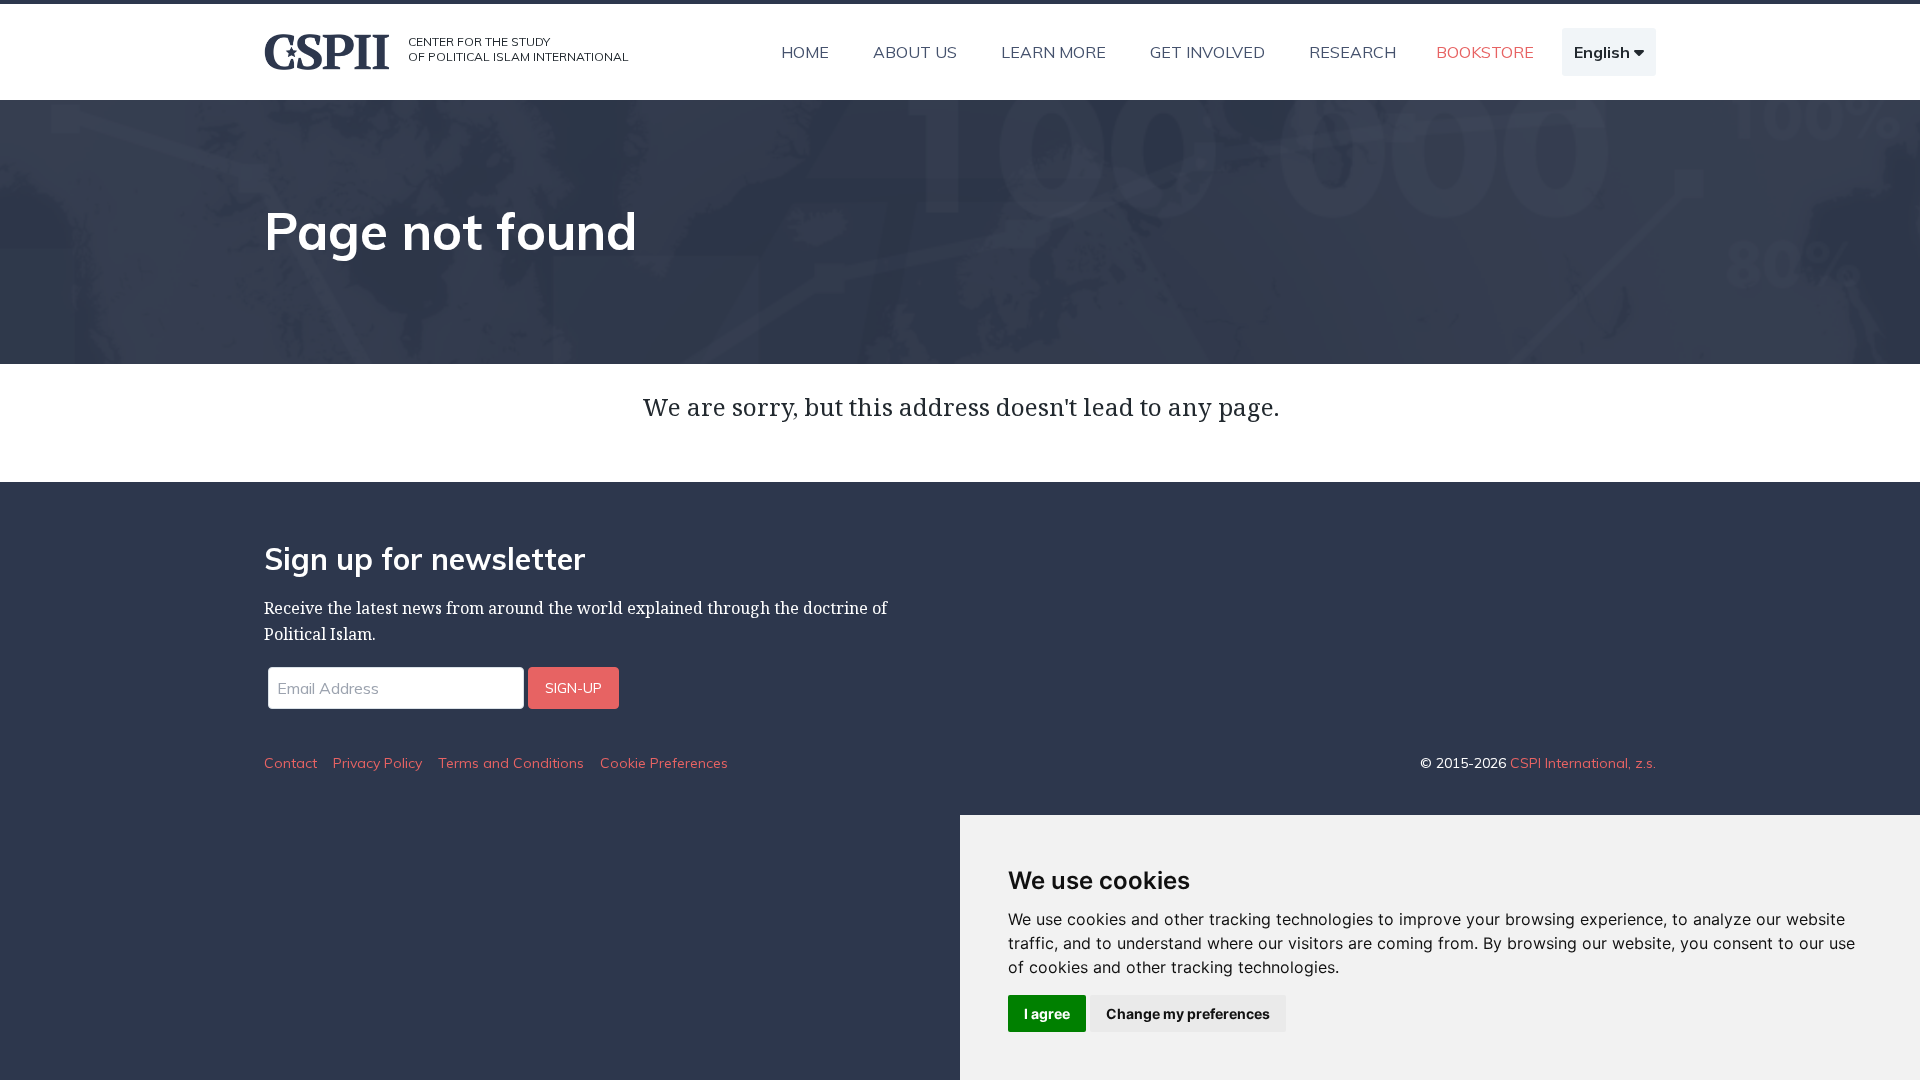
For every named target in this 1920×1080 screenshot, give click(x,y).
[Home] (328, 52)
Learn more (1053, 52)
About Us (915, 52)
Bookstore (1485, 52)
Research (1352, 52)
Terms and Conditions (511, 763)
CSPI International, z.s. (1583, 763)
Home (805, 52)
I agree (1047, 1013)
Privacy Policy (377, 763)
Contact (290, 763)
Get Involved (1207, 52)
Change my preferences (1188, 1013)
